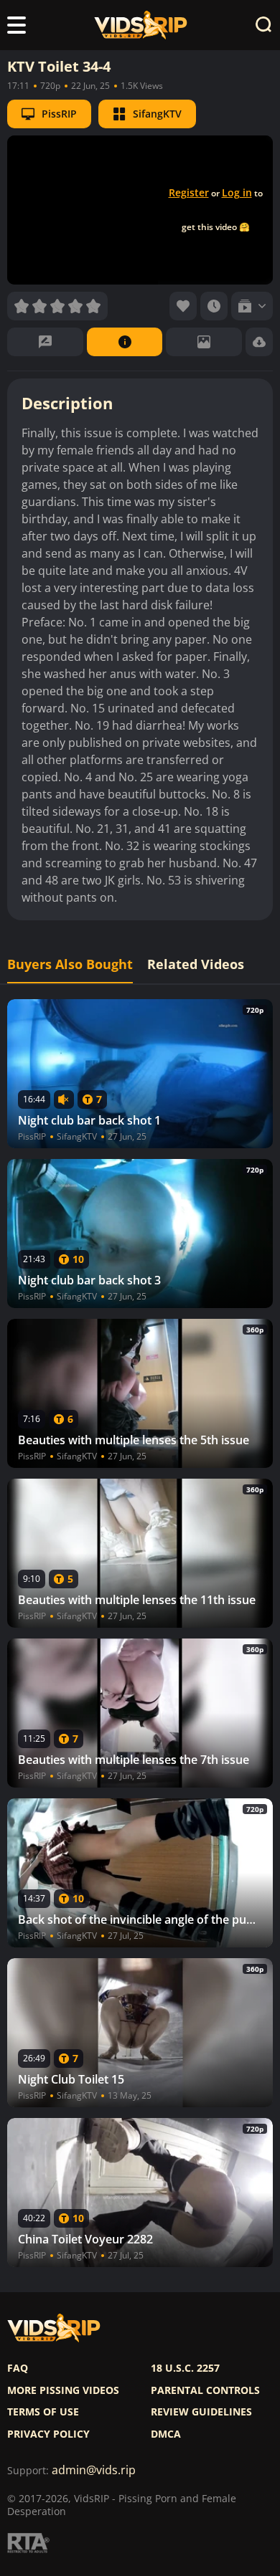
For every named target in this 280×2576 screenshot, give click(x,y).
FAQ (18, 2368)
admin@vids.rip (94, 2470)
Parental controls (205, 2390)
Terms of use (43, 2412)
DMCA (166, 2434)
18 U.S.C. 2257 (185, 2368)
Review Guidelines (201, 2412)
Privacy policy (48, 2434)
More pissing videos (63, 2390)
